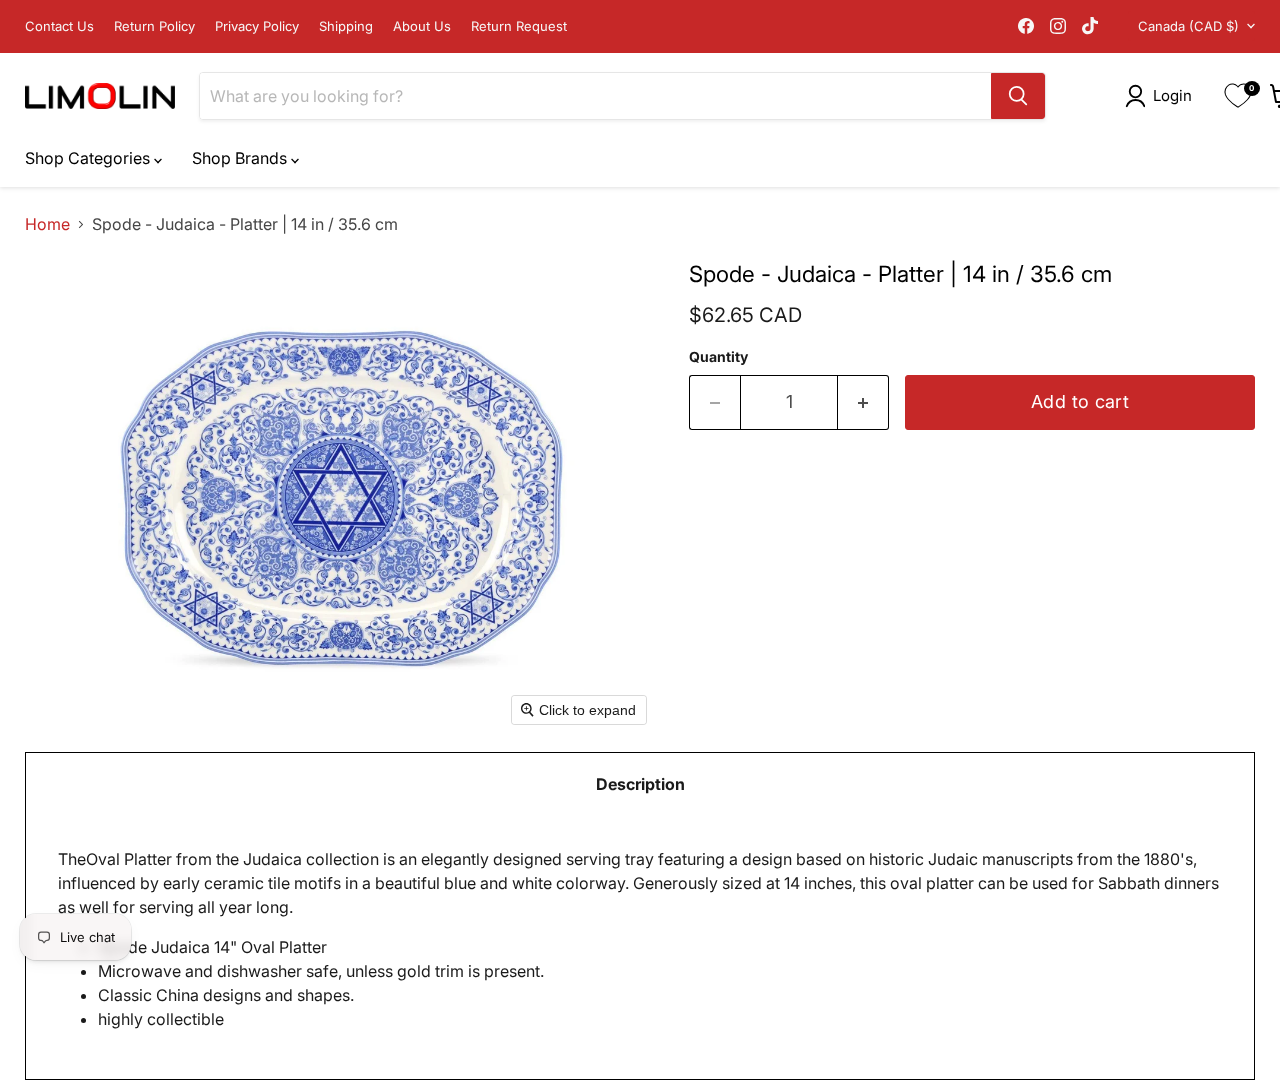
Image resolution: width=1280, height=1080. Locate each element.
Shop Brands (241, 158)
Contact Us (59, 26)
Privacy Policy (257, 26)
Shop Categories (89, 158)
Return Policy (154, 26)
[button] (1162, 96)
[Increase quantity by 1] (863, 402)
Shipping (346, 26)
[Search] (1018, 96)
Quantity (718, 357)
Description (640, 784)
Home (47, 224)
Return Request (519, 26)
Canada (1188, 26)
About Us (422, 26)
